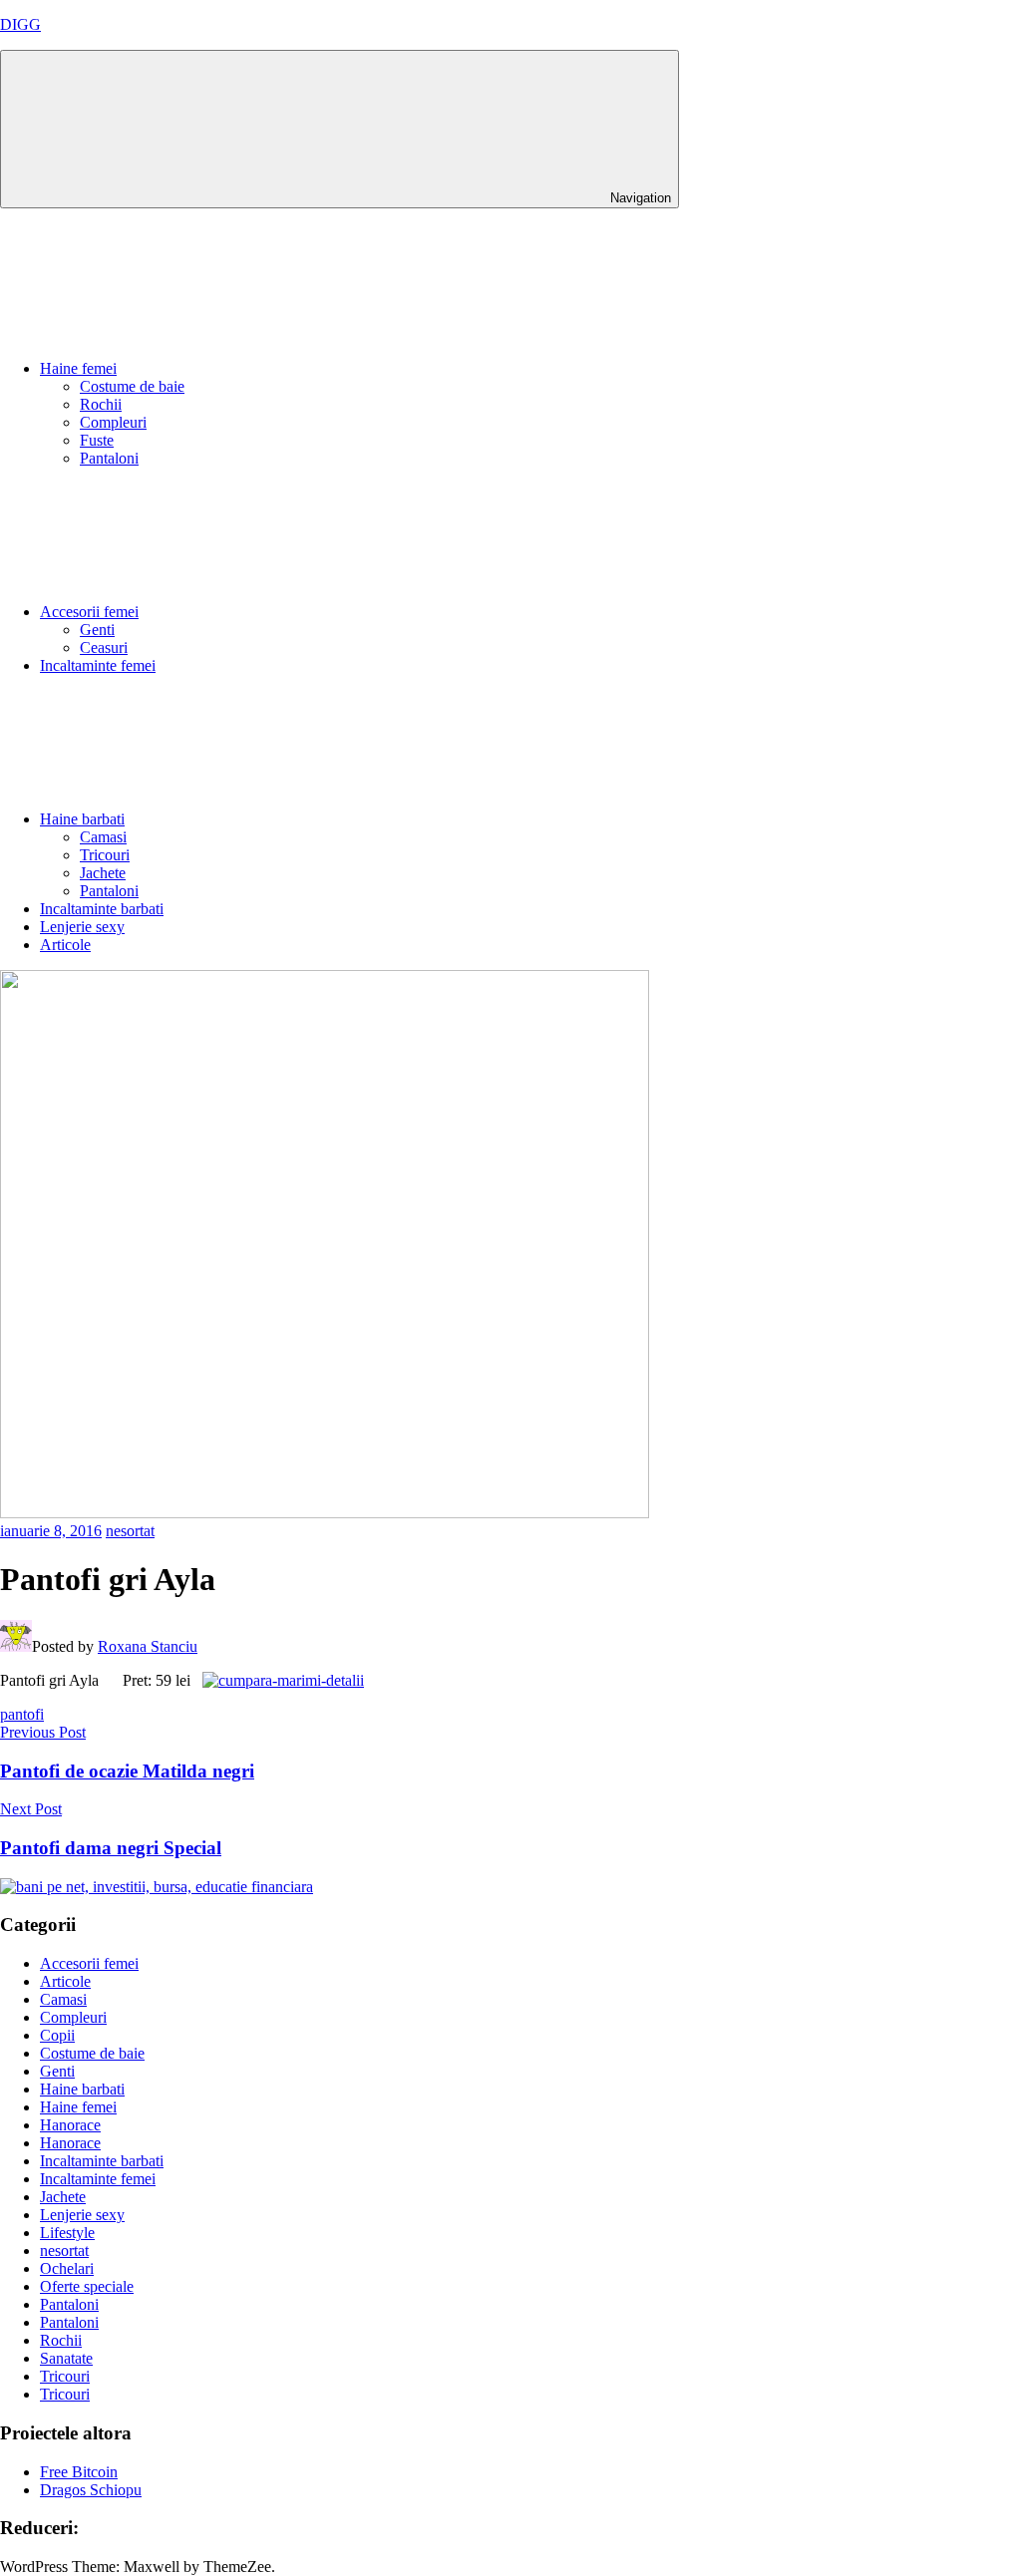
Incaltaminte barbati (102, 909)
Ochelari (67, 2268)
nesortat (130, 1531)
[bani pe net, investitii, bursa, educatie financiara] (157, 1887)
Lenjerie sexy (82, 927)
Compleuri (113, 422)
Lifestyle (67, 2233)
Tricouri (105, 855)
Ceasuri (104, 647)
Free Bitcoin (79, 2472)
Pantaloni (109, 458)
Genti (97, 630)
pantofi (22, 1714)
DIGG (20, 24)
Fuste (97, 440)
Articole (65, 945)
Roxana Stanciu (148, 1646)
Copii (57, 2035)
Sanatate (66, 2358)
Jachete (103, 873)
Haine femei (78, 368)
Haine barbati (82, 819)
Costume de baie (132, 386)
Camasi (103, 837)
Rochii (101, 404)
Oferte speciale (87, 2286)
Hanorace (70, 2125)
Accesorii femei (89, 612)
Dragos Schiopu (91, 2490)
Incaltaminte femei (98, 665)
